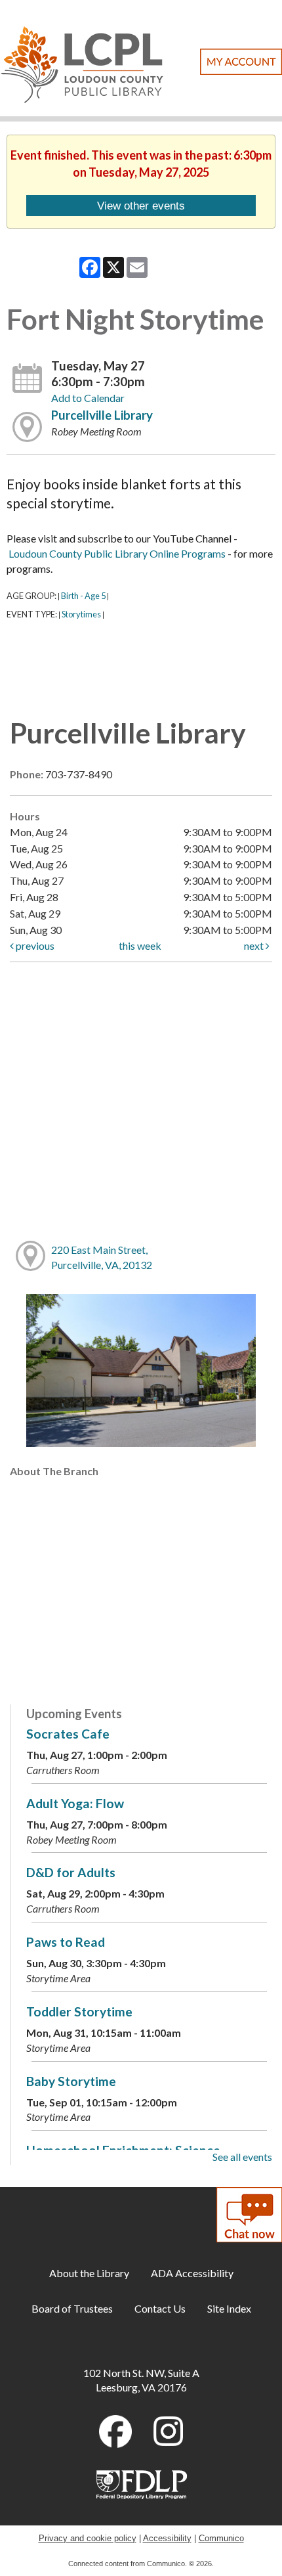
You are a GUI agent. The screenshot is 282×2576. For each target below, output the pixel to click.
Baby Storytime (71, 2081)
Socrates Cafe (68, 1734)
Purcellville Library (102, 415)
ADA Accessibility (192, 2273)
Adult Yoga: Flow (75, 1803)
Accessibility (167, 2538)
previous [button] (34, 945)
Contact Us (160, 2308)
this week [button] (140, 945)
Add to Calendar (88, 398)
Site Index (229, 2308)
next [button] (255, 945)
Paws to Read (66, 1942)
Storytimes (81, 614)
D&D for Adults (71, 1872)
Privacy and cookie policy (88, 2538)
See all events (242, 2157)
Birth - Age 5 (83, 596)
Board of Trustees (72, 2308)
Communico (221, 2538)
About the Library (89, 2273)
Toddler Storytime (79, 2011)
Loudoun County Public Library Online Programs (117, 553)
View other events (141, 206)
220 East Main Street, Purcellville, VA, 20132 (102, 1257)
